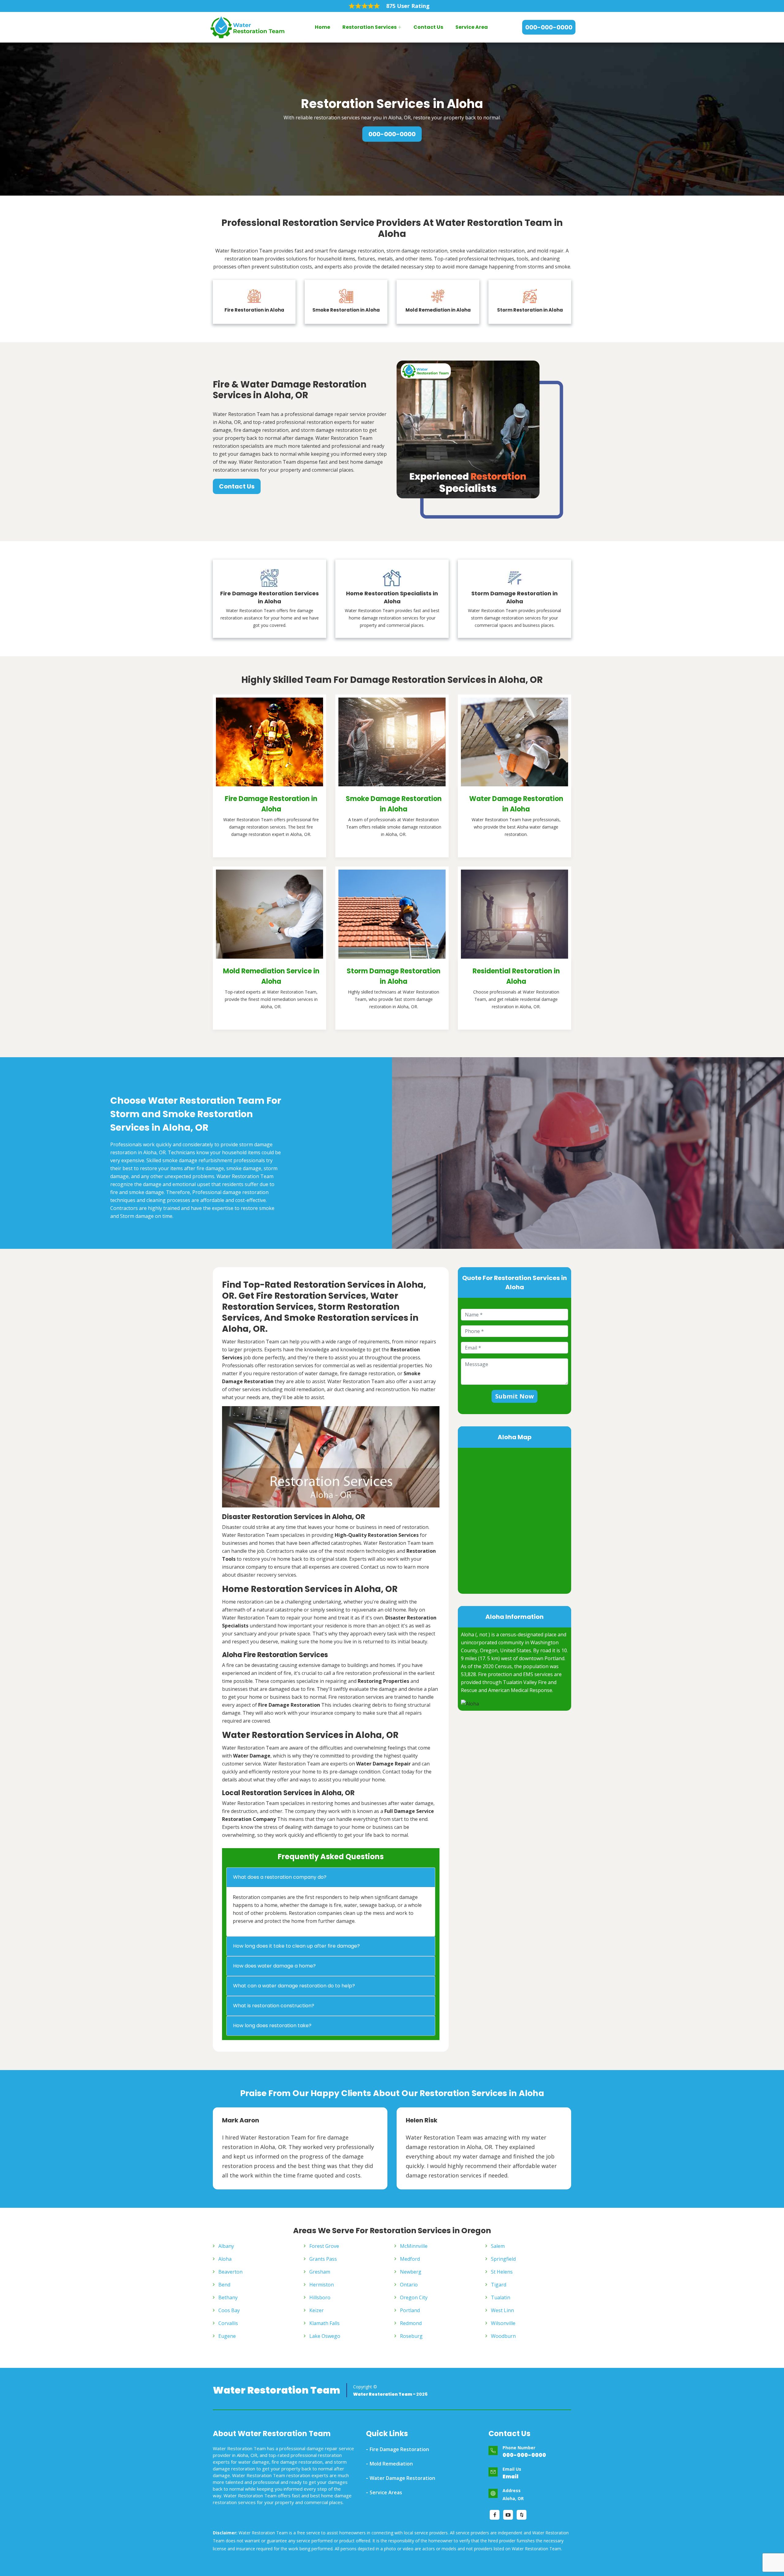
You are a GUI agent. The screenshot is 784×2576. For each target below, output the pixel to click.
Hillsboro (320, 2297)
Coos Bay (229, 2310)
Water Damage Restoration (402, 2478)
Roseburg (411, 2336)
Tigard (499, 2285)
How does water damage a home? (274, 1966)
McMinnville (414, 2246)
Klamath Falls (324, 2323)
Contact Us (428, 27)
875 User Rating (408, 6)
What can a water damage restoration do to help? (294, 1986)
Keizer (317, 2310)
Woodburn (503, 2336)
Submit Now (514, 1396)
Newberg (411, 2272)
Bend (224, 2285)
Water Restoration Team (277, 2390)
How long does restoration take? (272, 2026)
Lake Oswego (325, 2336)
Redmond (411, 2323)
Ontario (409, 2285)
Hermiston (322, 2285)
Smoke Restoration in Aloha (346, 310)
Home (322, 27)
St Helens (502, 2272)
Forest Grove (324, 2246)
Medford (410, 2259)
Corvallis (228, 2323)
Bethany (228, 2297)
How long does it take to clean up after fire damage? (296, 1946)
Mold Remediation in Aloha (438, 310)
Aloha (225, 2259)
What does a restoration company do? (280, 1877)
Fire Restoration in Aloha (254, 310)
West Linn (502, 2310)
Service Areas (386, 2492)
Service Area (472, 27)
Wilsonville (503, 2323)
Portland (410, 2310)
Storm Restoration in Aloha (530, 310)
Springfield (503, 2259)
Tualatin (501, 2297)
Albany (226, 2246)
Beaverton (230, 2272)
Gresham (320, 2272)
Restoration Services (369, 27)
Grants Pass (323, 2259)
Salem (498, 2246)
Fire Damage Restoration (399, 2449)
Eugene (227, 2336)
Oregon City (414, 2297)
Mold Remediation (391, 2464)
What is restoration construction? (274, 2006)
